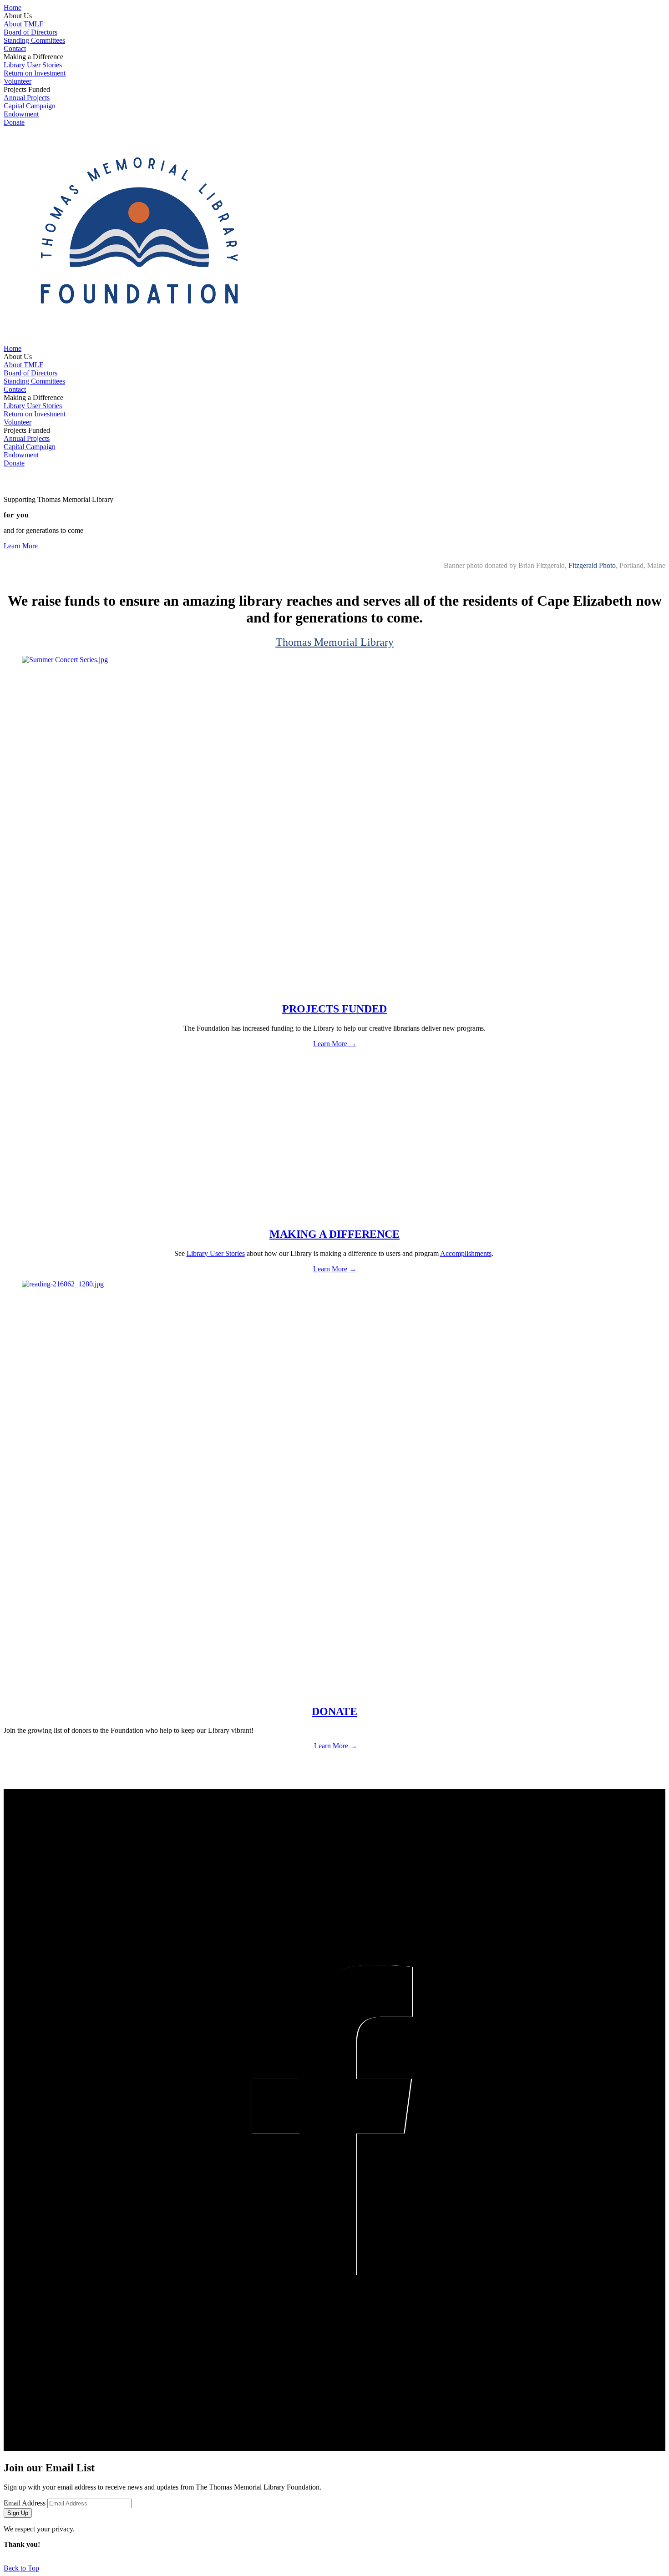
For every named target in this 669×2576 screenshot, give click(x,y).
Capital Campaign (30, 106)
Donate (14, 122)
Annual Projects (27, 98)
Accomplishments (466, 1253)
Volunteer (18, 81)
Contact (15, 48)
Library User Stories (33, 65)
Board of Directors (30, 32)
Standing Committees (34, 40)
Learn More (21, 546)
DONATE (334, 1711)
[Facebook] (334, 2121)
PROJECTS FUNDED (334, 1009)
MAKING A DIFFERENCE (334, 1234)
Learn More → (335, 1044)
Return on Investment (35, 73)
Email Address (25, 2503)
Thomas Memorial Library (335, 642)
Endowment (21, 114)
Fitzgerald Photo (592, 565)
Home (13, 8)
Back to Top (21, 2568)
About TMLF (23, 24)
